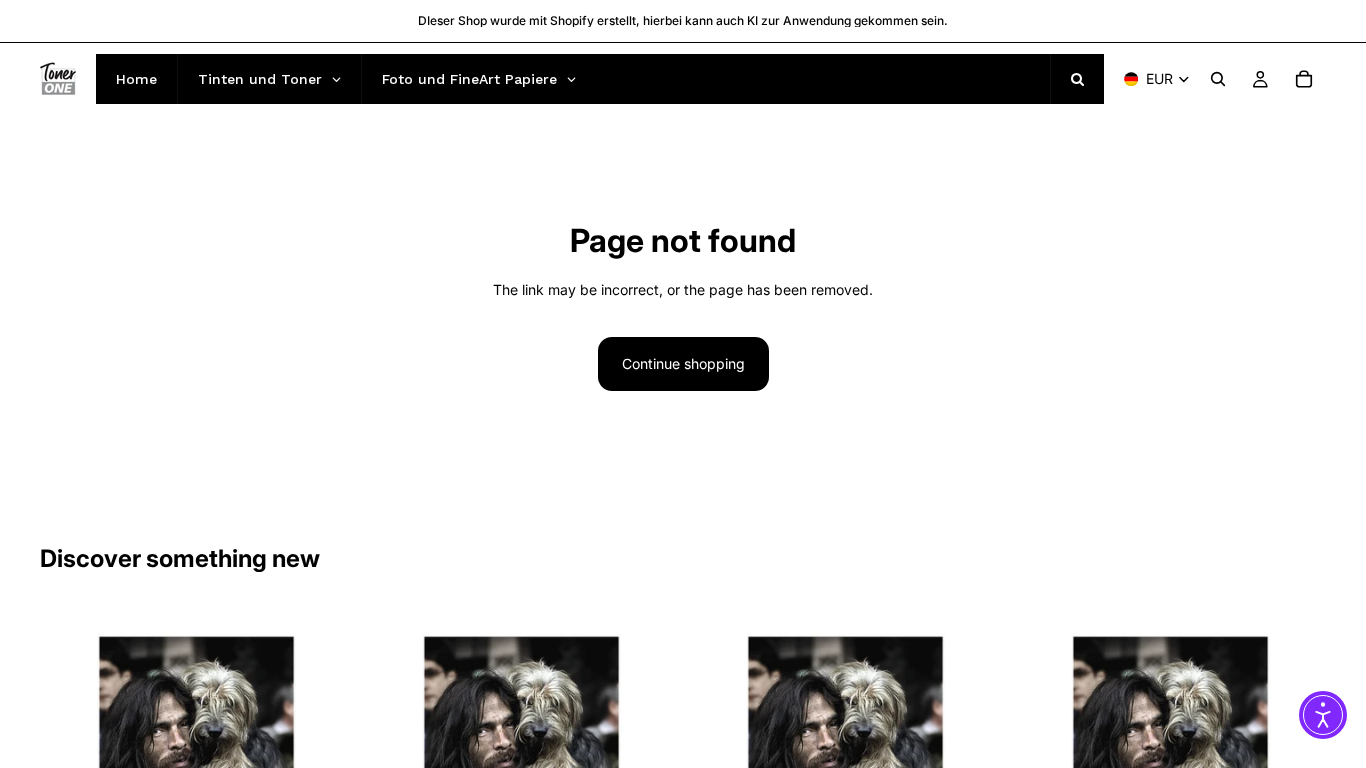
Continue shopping (683, 363)
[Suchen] (1218, 79)
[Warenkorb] (1304, 79)
